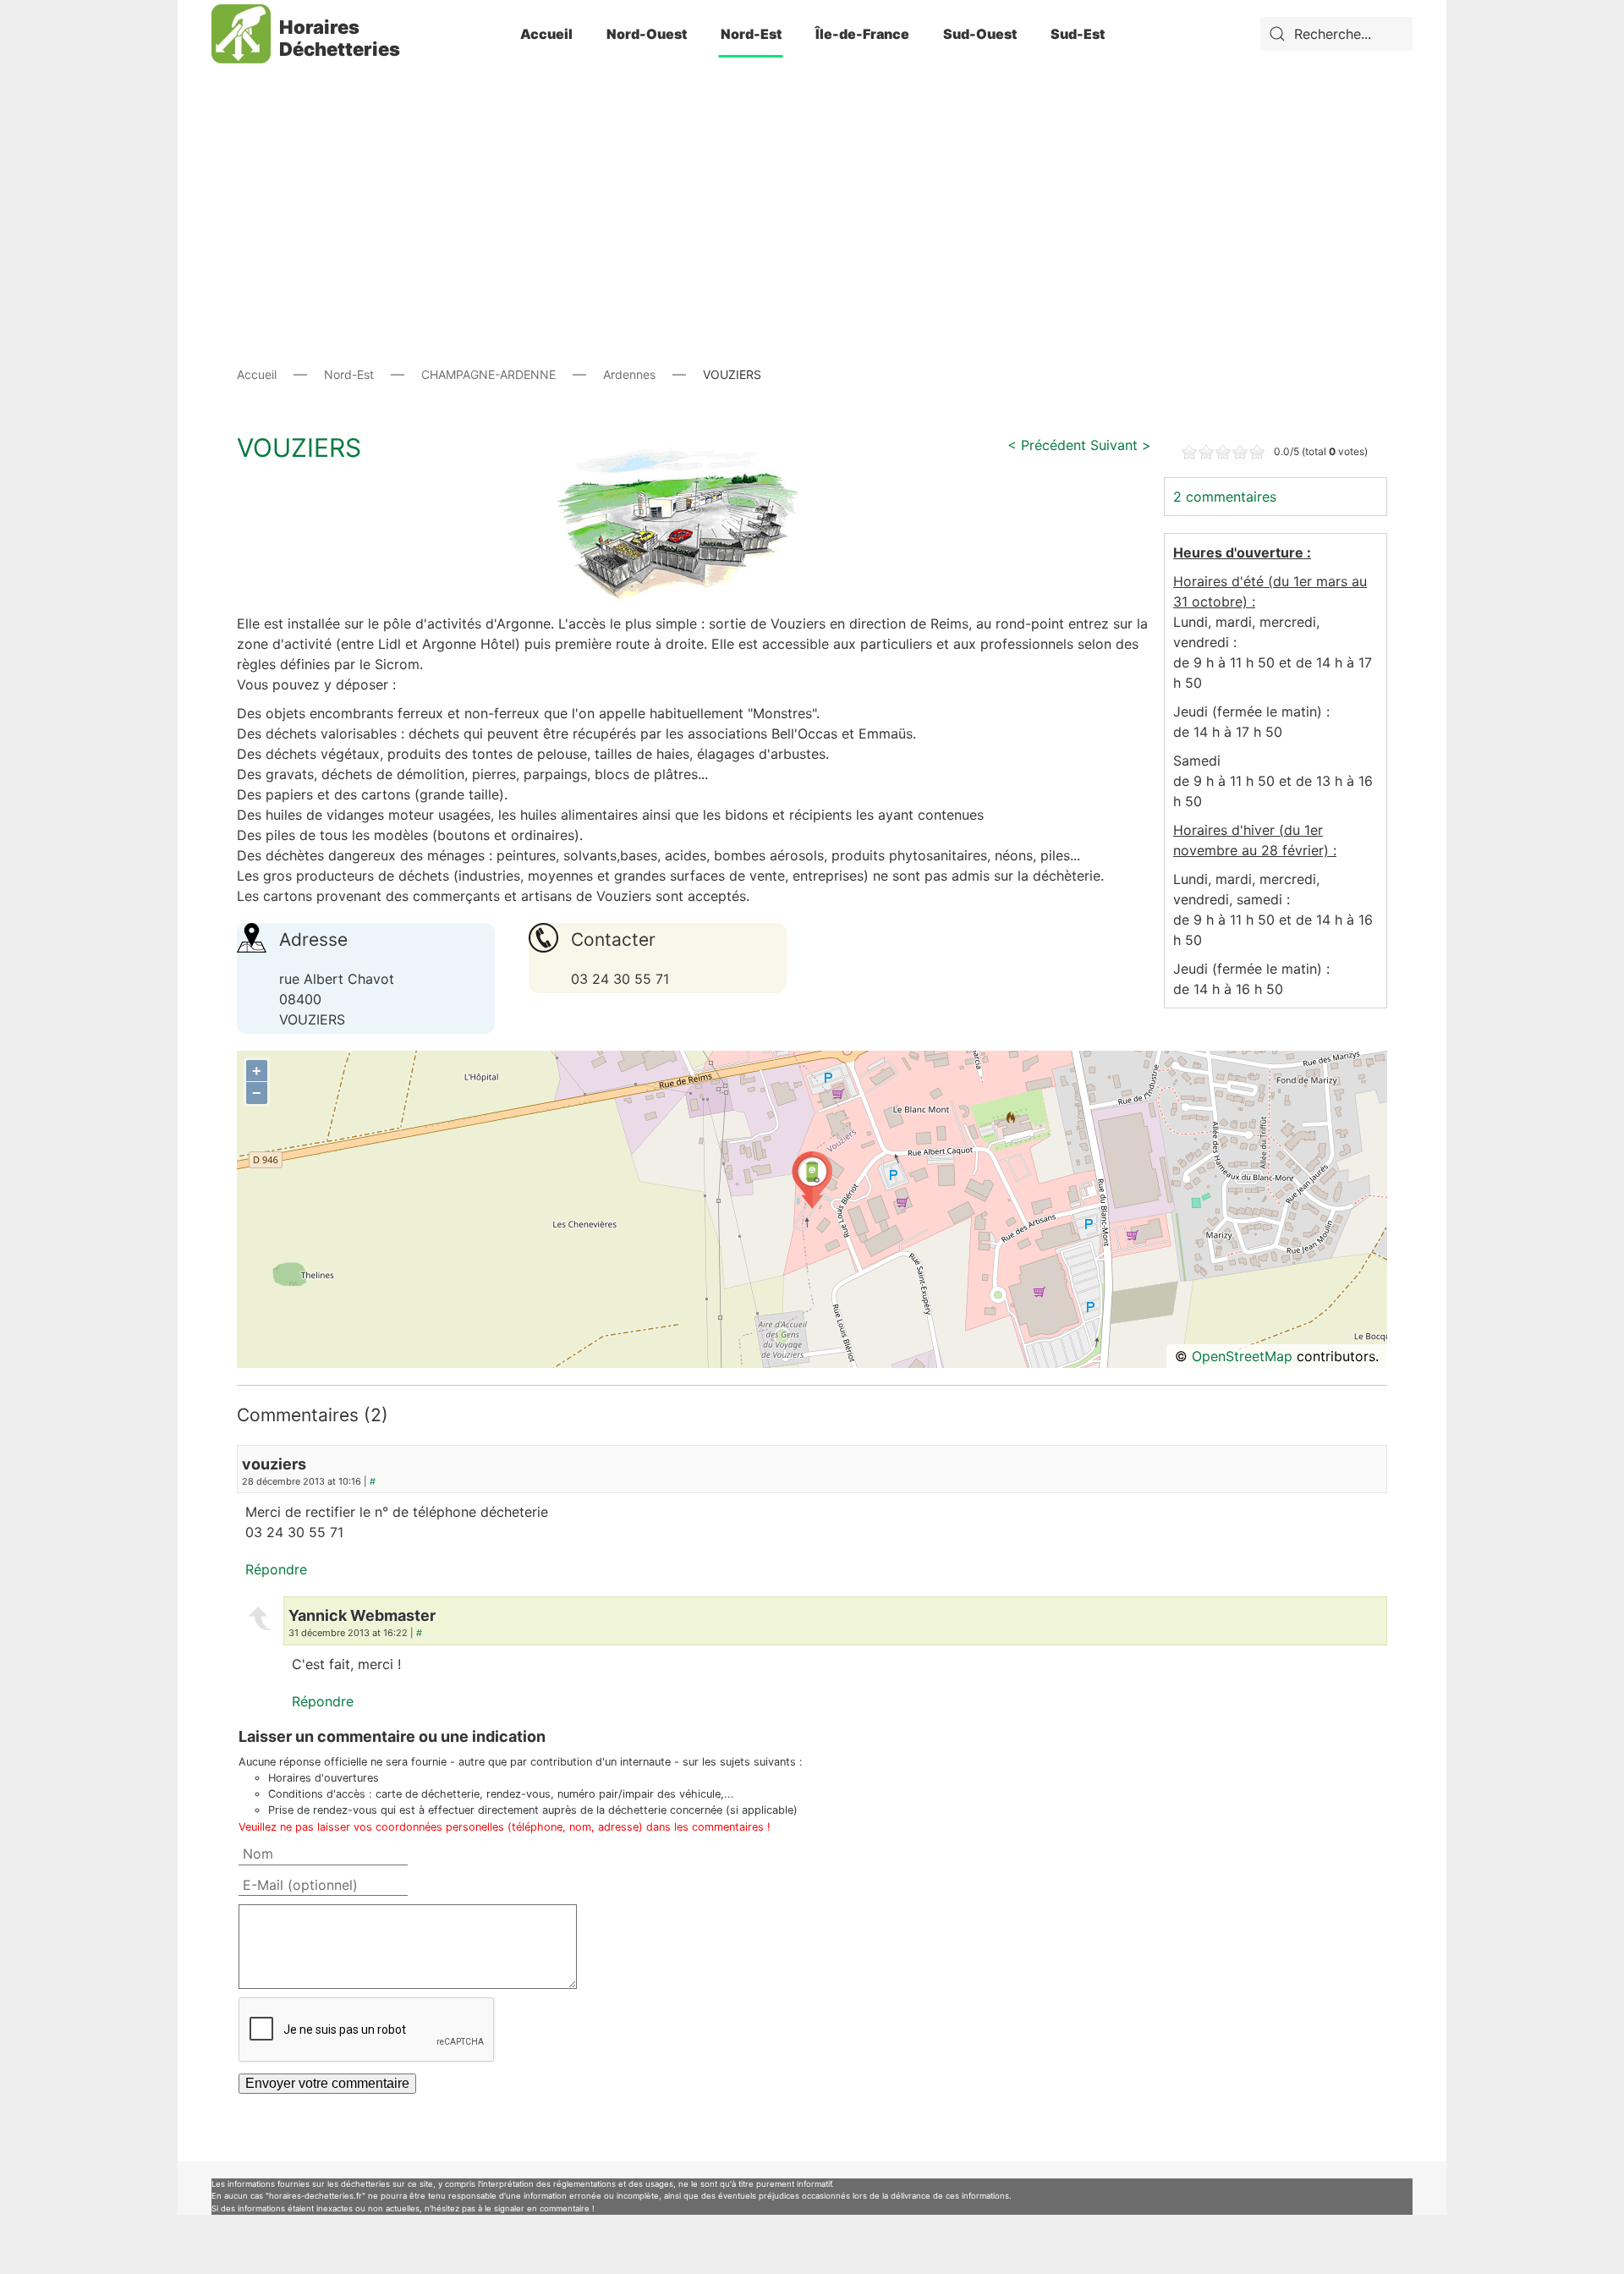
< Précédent (1047, 445)
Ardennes (629, 374)
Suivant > (1121, 445)
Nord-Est (751, 34)
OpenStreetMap (1242, 1356)
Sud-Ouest (980, 34)
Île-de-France (862, 34)
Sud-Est (1078, 34)
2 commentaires (1225, 497)
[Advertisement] (812, 186)
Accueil (546, 34)
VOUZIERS (299, 448)
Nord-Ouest (647, 34)
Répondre (276, 1569)
